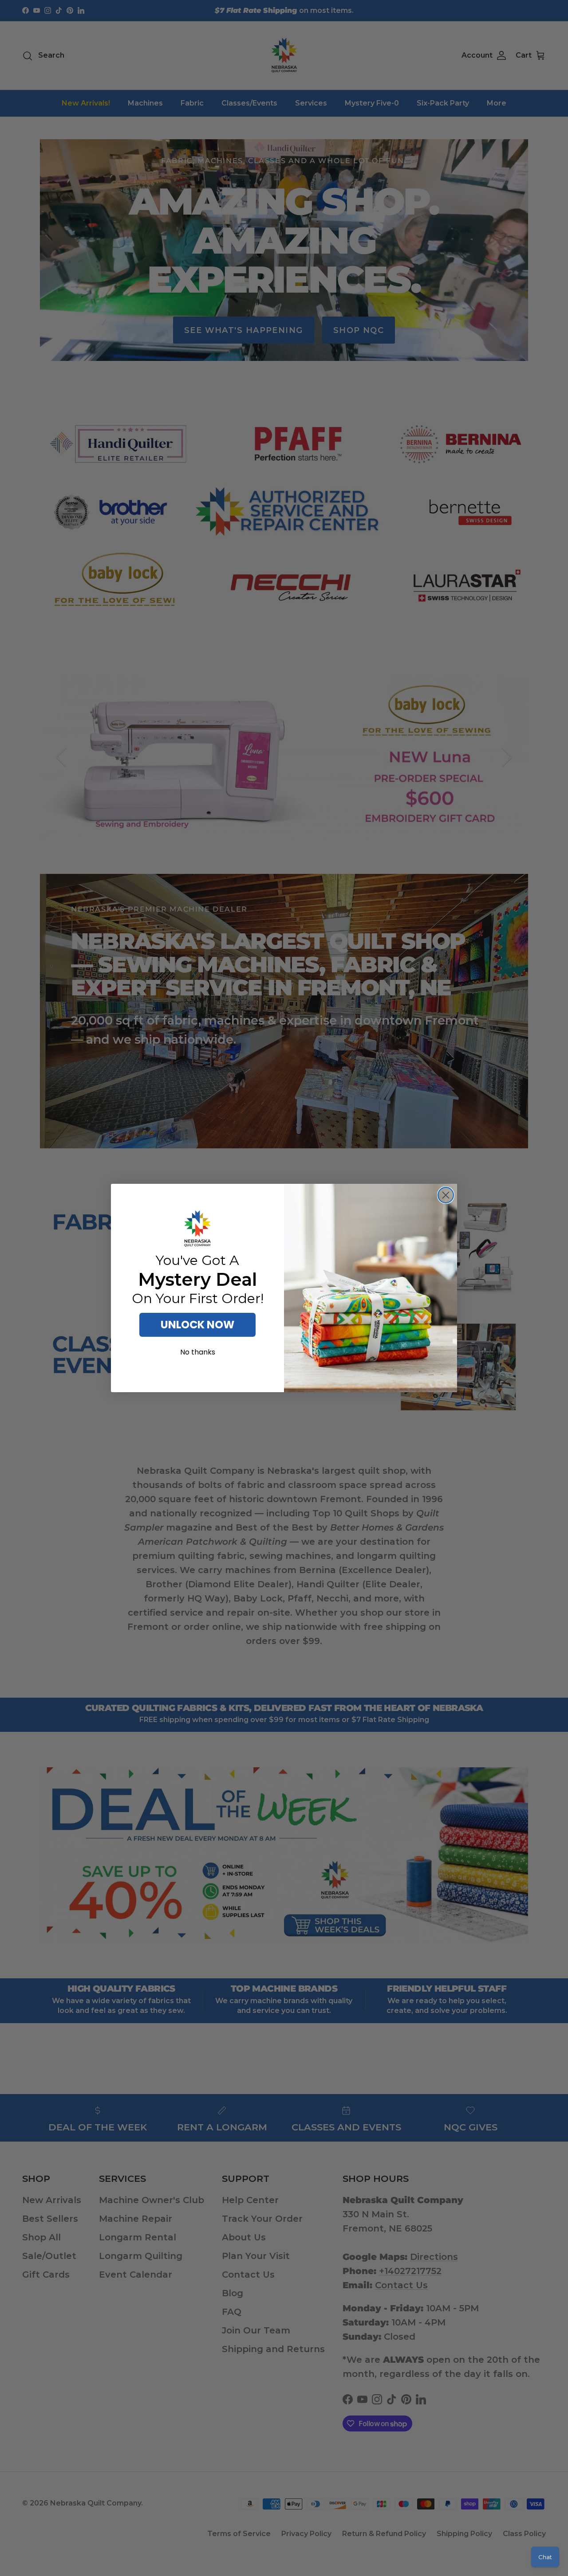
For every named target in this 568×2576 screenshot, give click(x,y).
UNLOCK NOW (197, 1325)
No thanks (198, 1352)
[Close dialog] (446, 1195)
